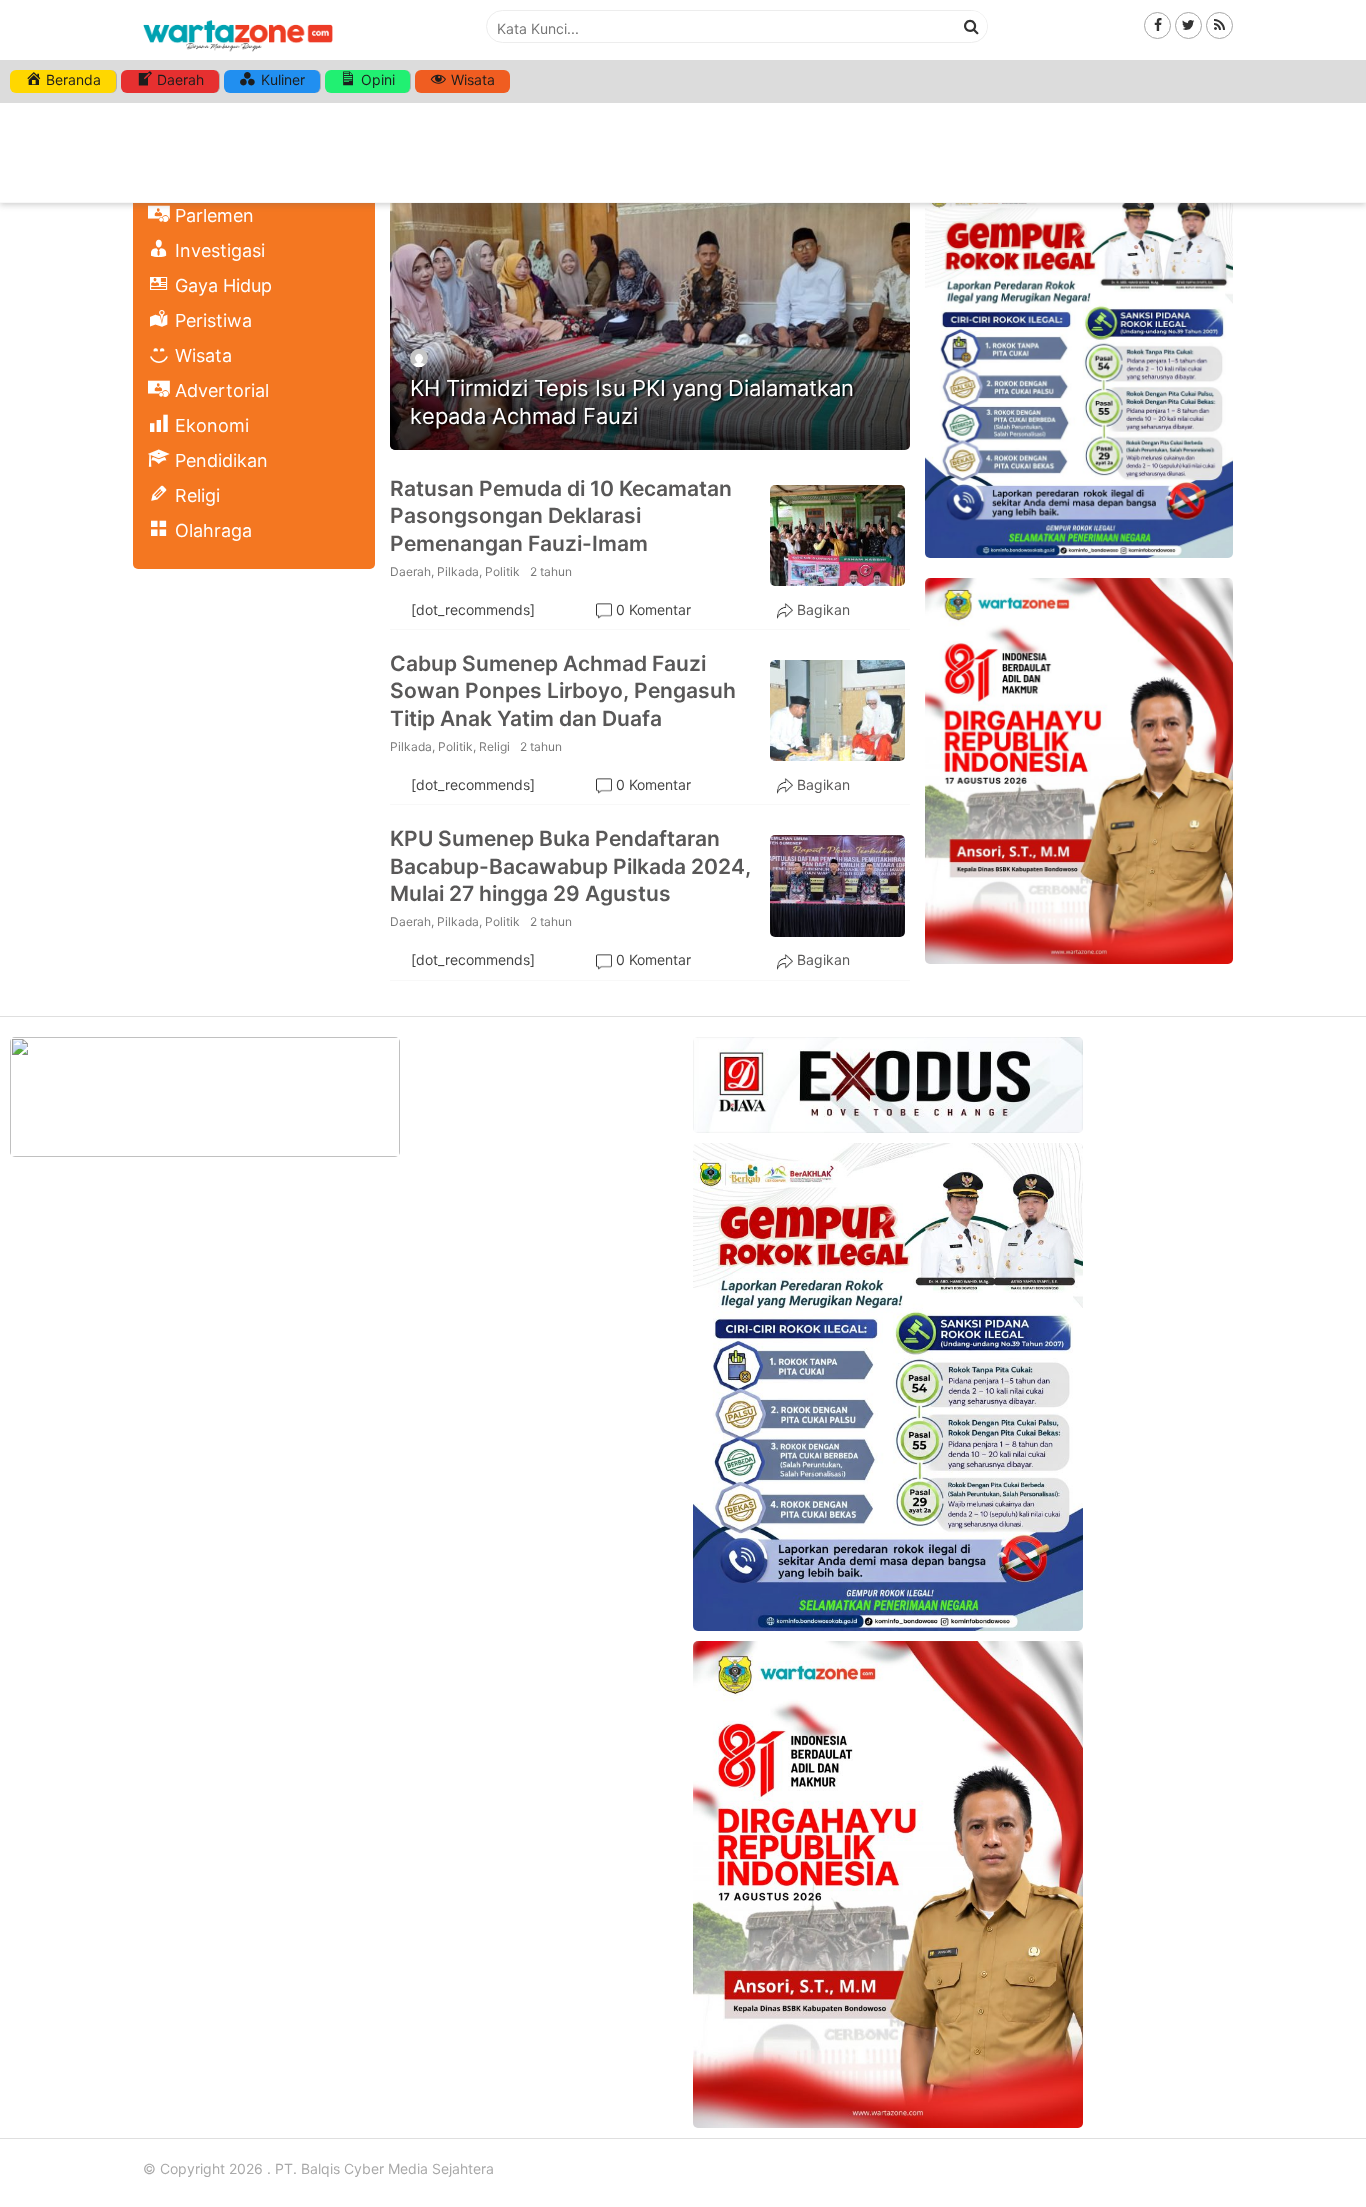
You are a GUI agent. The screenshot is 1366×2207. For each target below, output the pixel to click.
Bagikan (823, 609)
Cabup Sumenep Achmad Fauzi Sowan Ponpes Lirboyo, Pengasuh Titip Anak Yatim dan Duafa (563, 691)
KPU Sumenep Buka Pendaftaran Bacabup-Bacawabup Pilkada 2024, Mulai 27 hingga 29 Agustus (570, 866)
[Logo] (238, 52)
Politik (502, 571)
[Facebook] (1157, 24)
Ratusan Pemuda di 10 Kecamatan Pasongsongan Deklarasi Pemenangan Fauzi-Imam (561, 516)
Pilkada (458, 571)
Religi (494, 746)
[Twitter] (1188, 24)
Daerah (410, 571)
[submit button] (972, 26)
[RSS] (1219, 24)
